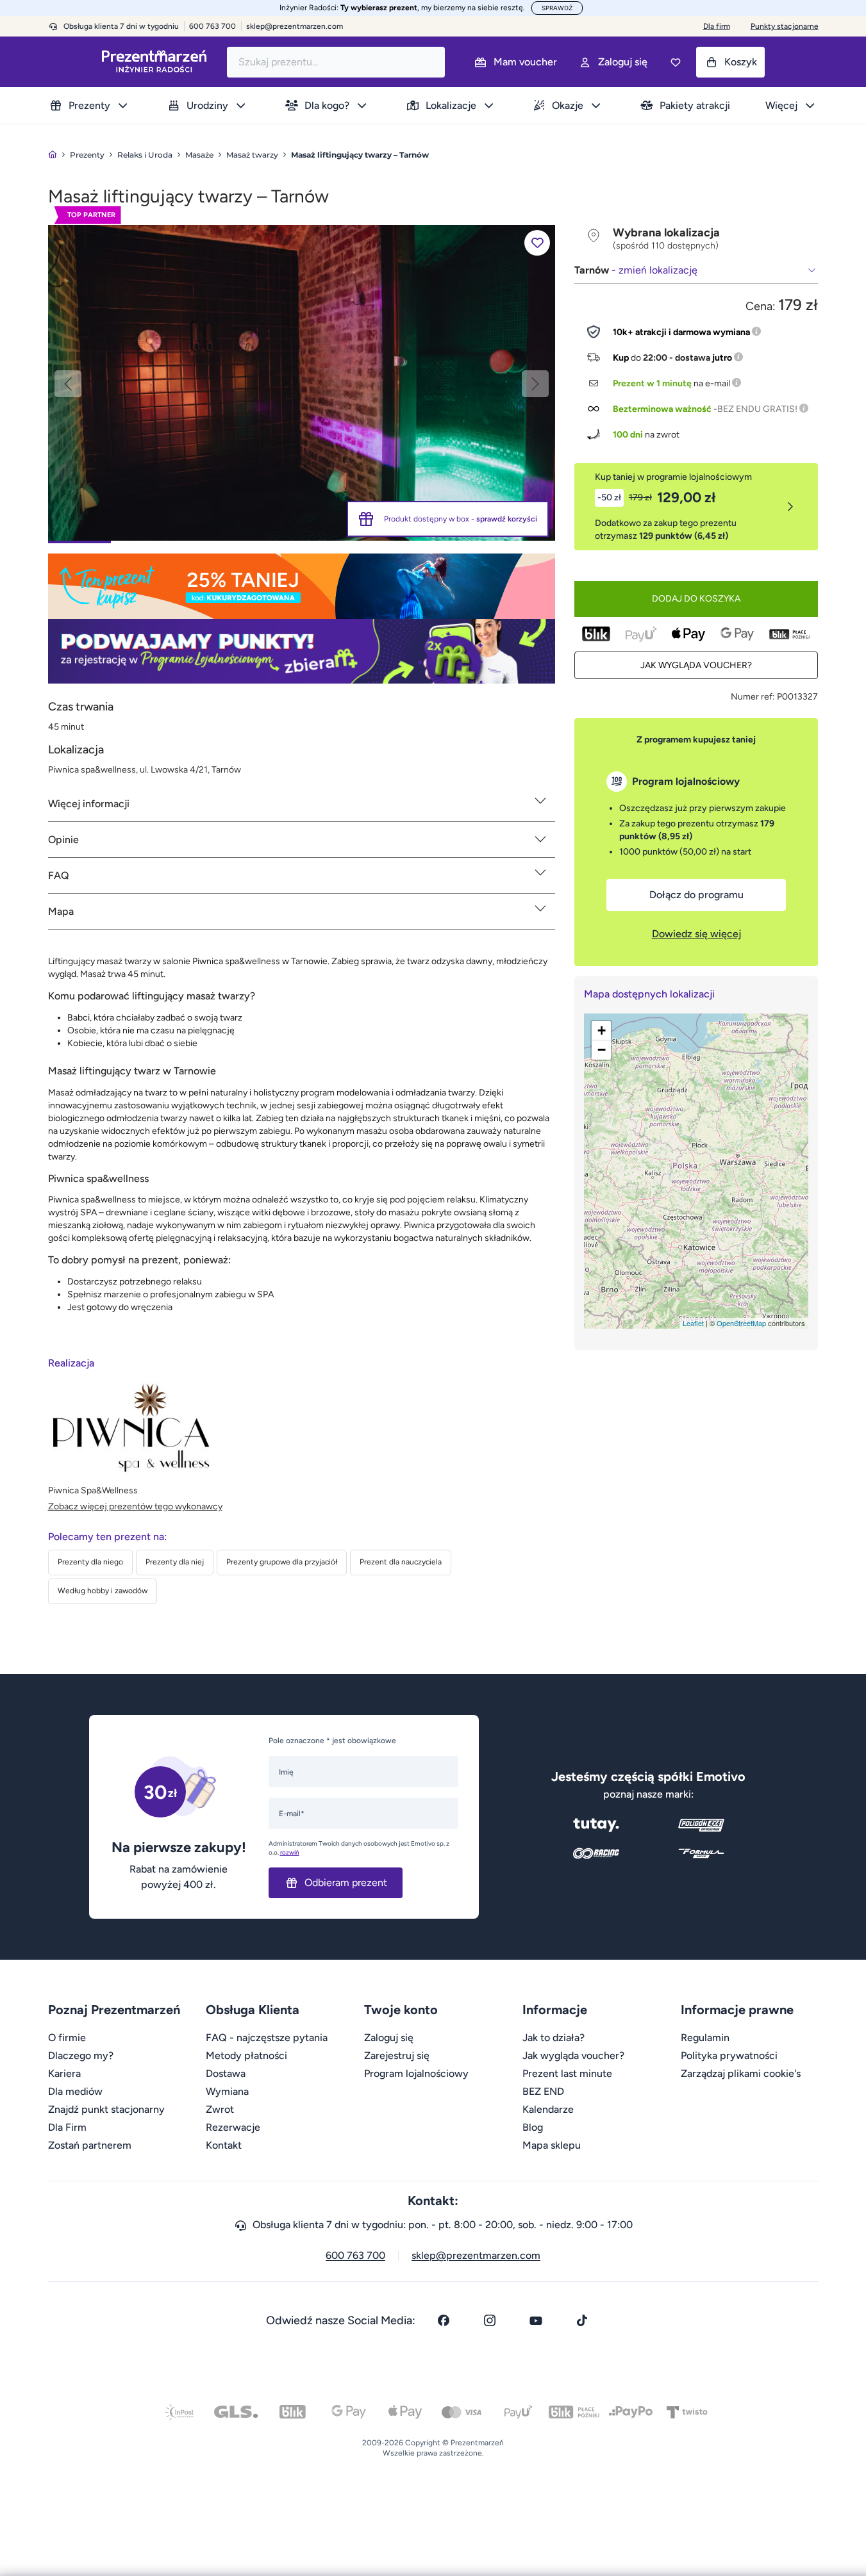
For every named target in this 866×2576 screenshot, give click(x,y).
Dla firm (717, 26)
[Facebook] (444, 2320)
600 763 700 (355, 2255)
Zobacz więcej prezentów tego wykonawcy (135, 1506)
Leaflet (693, 1323)
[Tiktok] (582, 2320)
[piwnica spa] (302, 382)
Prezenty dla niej (175, 1562)
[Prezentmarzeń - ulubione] (676, 62)
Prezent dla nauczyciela (401, 1562)
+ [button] (602, 1030)
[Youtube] (536, 2320)
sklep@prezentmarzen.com (295, 26)
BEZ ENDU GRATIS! (757, 409)
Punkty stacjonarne (785, 26)
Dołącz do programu (696, 895)
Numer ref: (753, 697)
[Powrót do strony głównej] (53, 155)
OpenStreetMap (741, 1323)
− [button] (602, 1050)
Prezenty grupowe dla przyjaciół (282, 1562)
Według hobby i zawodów (103, 1591)
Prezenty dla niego (90, 1562)
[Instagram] (490, 2320)
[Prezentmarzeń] (154, 62)
